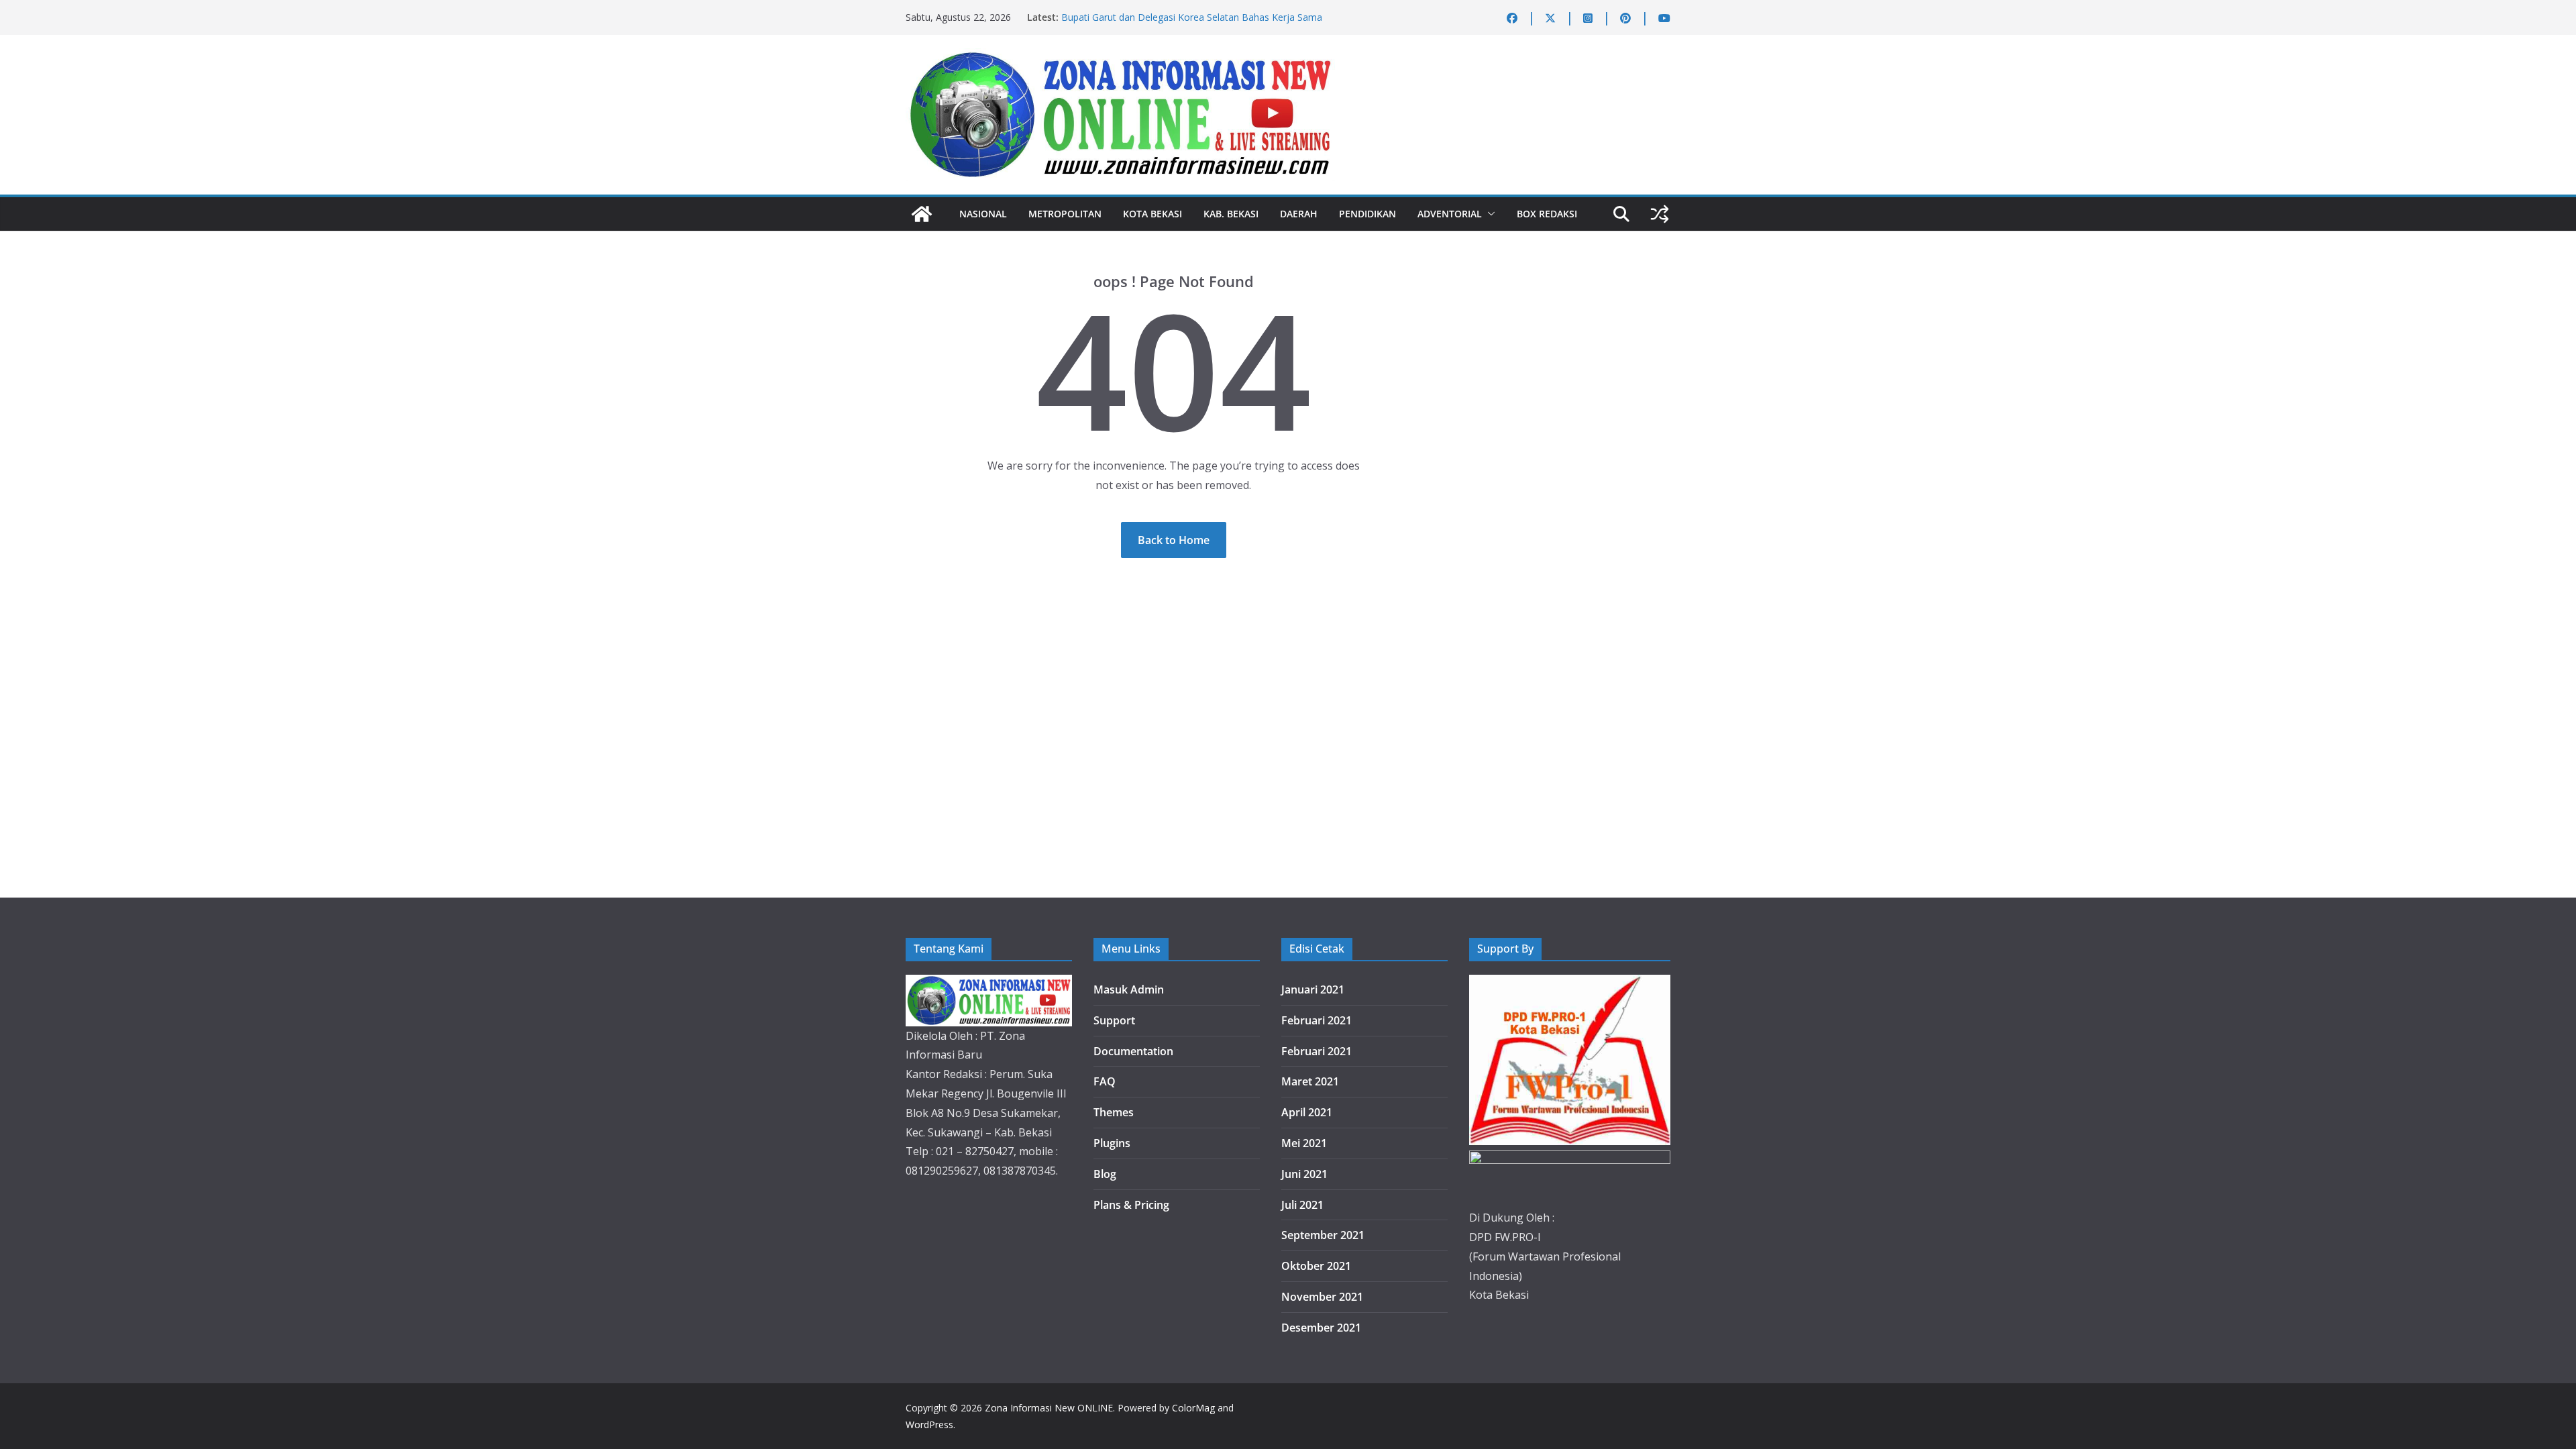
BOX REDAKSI (1547, 214)
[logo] (989, 984)
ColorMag (1193, 1408)
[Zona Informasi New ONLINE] (922, 214)
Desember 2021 (1321, 1328)
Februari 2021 (1317, 1020)
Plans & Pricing (1131, 1205)
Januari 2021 (1313, 989)
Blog (1105, 1174)
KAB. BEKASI (1231, 214)
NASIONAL (983, 214)
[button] (1489, 214)
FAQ (1105, 1081)
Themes (1114, 1112)
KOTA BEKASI (1152, 214)
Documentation (1133, 1051)
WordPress (929, 1425)
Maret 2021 (1310, 1081)
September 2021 (1323, 1235)
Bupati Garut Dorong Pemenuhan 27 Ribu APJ (1161, 17)
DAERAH (1299, 214)
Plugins (1112, 1143)
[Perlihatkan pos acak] (1660, 214)
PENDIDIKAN (1367, 214)
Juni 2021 (1304, 1174)
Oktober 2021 (1316, 1266)
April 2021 (1307, 1112)
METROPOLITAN (1065, 214)
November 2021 (1322, 1297)
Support (1114, 1020)
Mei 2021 (1304, 1143)
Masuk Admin (1129, 989)
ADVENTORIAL (1450, 214)
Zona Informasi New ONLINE (1049, 1408)
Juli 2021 (1302, 1205)
